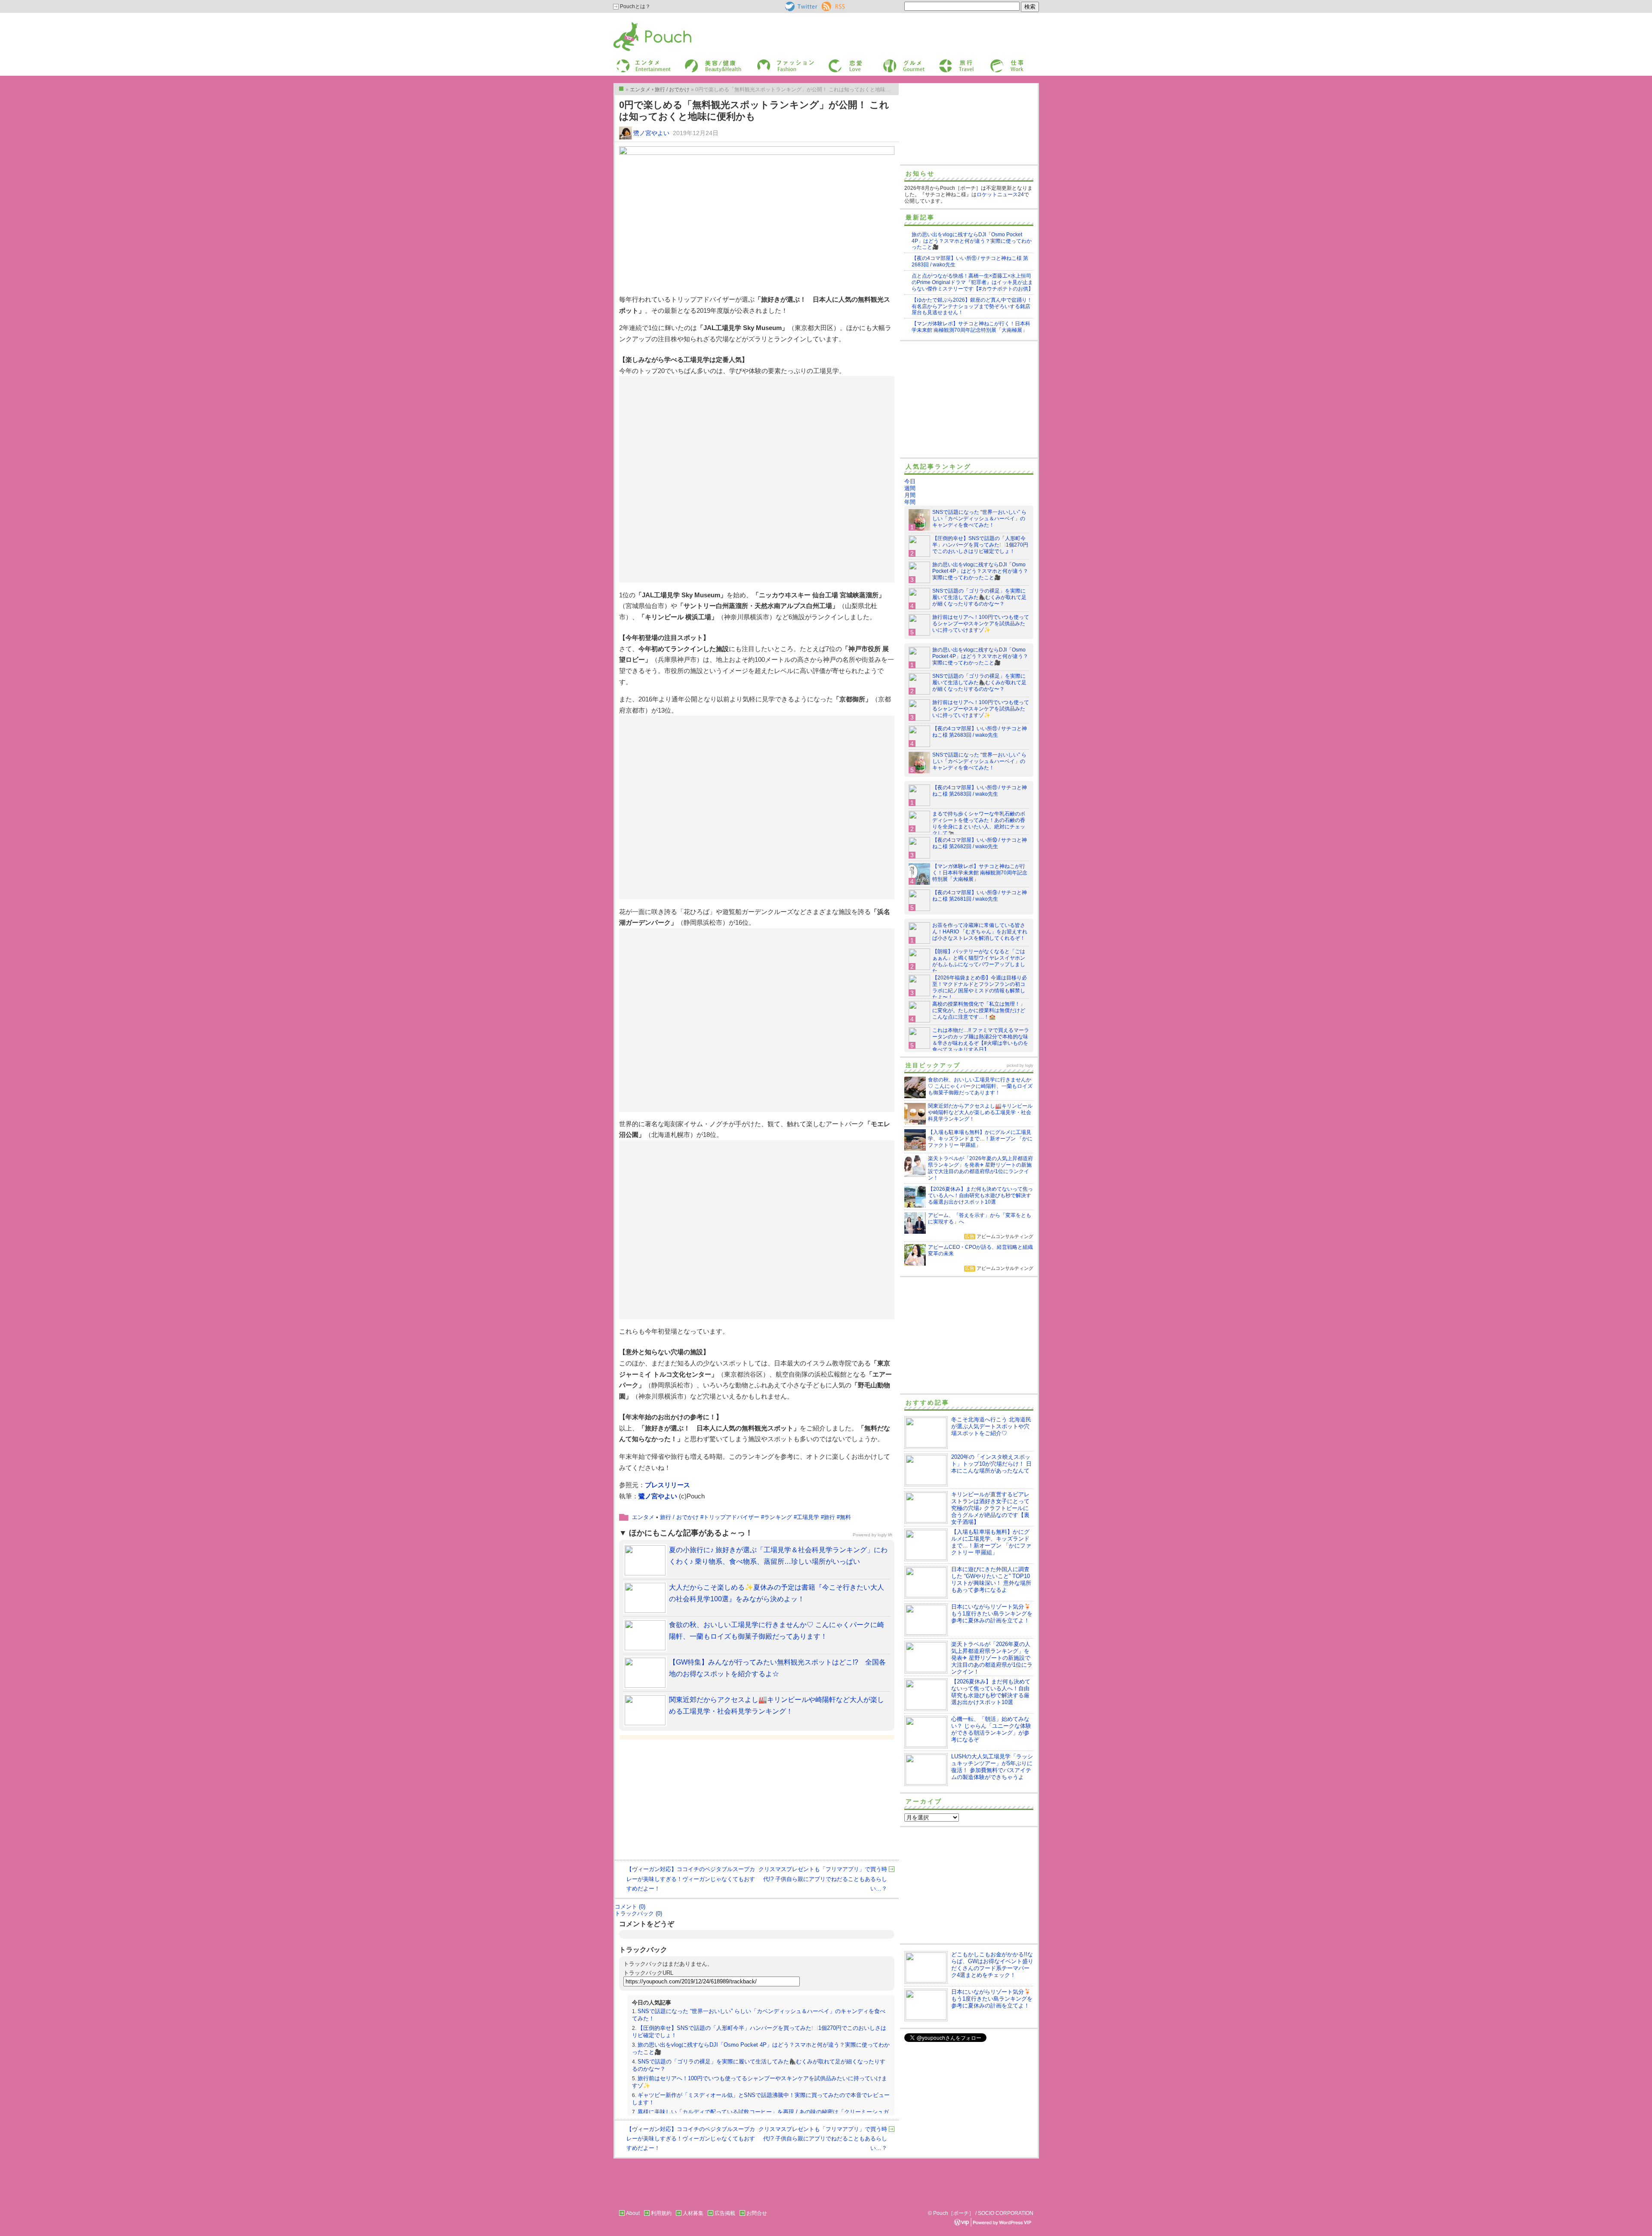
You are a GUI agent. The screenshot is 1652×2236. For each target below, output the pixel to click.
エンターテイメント (640, 62)
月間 (910, 495)
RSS (827, 5)
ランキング (778, 1517)
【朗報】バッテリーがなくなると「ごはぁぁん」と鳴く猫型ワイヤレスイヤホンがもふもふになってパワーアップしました (979, 961)
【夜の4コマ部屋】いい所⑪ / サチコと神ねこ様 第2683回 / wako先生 (980, 732)
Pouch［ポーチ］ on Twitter (800, 6)
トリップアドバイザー (731, 1517)
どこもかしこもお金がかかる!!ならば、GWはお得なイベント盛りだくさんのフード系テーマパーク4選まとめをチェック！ (992, 1965)
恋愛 (833, 62)
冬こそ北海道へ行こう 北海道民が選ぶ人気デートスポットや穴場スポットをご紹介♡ (991, 1426)
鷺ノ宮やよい (651, 133)
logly (1029, 1065)
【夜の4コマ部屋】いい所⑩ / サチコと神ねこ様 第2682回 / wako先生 (980, 843)
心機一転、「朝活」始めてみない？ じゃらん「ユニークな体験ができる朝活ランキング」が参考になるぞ (991, 1729)
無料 (845, 1517)
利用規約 (661, 2213)
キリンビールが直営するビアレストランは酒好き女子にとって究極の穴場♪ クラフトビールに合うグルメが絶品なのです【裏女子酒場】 (990, 1508)
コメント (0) (630, 1907)
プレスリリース (667, 1485)
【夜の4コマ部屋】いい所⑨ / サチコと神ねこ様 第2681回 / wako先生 (980, 896)
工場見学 (808, 1517)
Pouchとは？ (635, 6)
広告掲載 (725, 2213)
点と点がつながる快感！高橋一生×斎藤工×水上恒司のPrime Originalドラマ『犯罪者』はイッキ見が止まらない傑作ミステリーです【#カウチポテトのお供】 (972, 282)
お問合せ (757, 2213)
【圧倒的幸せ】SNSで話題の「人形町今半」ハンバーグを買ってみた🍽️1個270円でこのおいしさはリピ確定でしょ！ (980, 545)
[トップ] (621, 89)
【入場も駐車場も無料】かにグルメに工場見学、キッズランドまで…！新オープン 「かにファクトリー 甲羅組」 (991, 1542)
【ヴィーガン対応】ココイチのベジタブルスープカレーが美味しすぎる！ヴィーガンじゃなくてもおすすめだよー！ (691, 1879)
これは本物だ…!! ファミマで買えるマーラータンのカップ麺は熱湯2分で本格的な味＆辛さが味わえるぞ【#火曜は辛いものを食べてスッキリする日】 (981, 1040)
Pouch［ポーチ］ (635, 24)
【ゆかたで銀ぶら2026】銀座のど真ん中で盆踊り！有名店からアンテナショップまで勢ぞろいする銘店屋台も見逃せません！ (972, 306)
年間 (910, 502)
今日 (910, 481)
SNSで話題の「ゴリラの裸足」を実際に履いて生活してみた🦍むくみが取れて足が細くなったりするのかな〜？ (979, 597)
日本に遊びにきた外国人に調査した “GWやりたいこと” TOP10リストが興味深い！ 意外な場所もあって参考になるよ (991, 1580)
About (633, 2213)
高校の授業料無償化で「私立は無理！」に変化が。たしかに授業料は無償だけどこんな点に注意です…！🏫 (979, 1010)
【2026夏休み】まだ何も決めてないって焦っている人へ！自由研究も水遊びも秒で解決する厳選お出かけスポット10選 (991, 1692)
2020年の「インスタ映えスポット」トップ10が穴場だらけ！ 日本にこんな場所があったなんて (991, 1464)
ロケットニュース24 (1000, 195)
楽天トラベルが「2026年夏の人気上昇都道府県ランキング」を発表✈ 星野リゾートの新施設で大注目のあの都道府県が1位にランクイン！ (992, 1658)
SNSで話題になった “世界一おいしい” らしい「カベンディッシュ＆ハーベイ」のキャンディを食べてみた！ (979, 519)
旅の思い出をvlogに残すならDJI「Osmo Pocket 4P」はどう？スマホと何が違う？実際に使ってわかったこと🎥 (972, 241)
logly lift (885, 1535)
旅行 (943, 62)
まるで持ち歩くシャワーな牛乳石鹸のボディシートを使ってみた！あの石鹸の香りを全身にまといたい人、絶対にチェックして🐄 (979, 823)
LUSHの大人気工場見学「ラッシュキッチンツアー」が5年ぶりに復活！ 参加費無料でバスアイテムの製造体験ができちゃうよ (992, 1767)
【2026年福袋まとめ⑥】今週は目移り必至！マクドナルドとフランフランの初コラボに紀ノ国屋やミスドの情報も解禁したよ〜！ (980, 987)
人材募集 (693, 2213)
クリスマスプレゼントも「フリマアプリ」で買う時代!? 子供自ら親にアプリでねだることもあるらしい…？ (823, 1879)
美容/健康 (695, 62)
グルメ (890, 62)
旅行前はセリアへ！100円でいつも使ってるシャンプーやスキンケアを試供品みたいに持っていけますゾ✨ (981, 624)
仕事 (995, 62)
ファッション (771, 62)
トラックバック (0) (638, 1913)
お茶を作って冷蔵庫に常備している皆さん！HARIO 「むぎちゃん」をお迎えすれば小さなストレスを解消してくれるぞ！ (980, 932)
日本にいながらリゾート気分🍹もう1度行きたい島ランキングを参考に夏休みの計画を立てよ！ (992, 1614)
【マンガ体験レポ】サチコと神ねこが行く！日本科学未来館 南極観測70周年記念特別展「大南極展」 (971, 327)
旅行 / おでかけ (679, 1517)
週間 (910, 488)
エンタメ (643, 1517)
